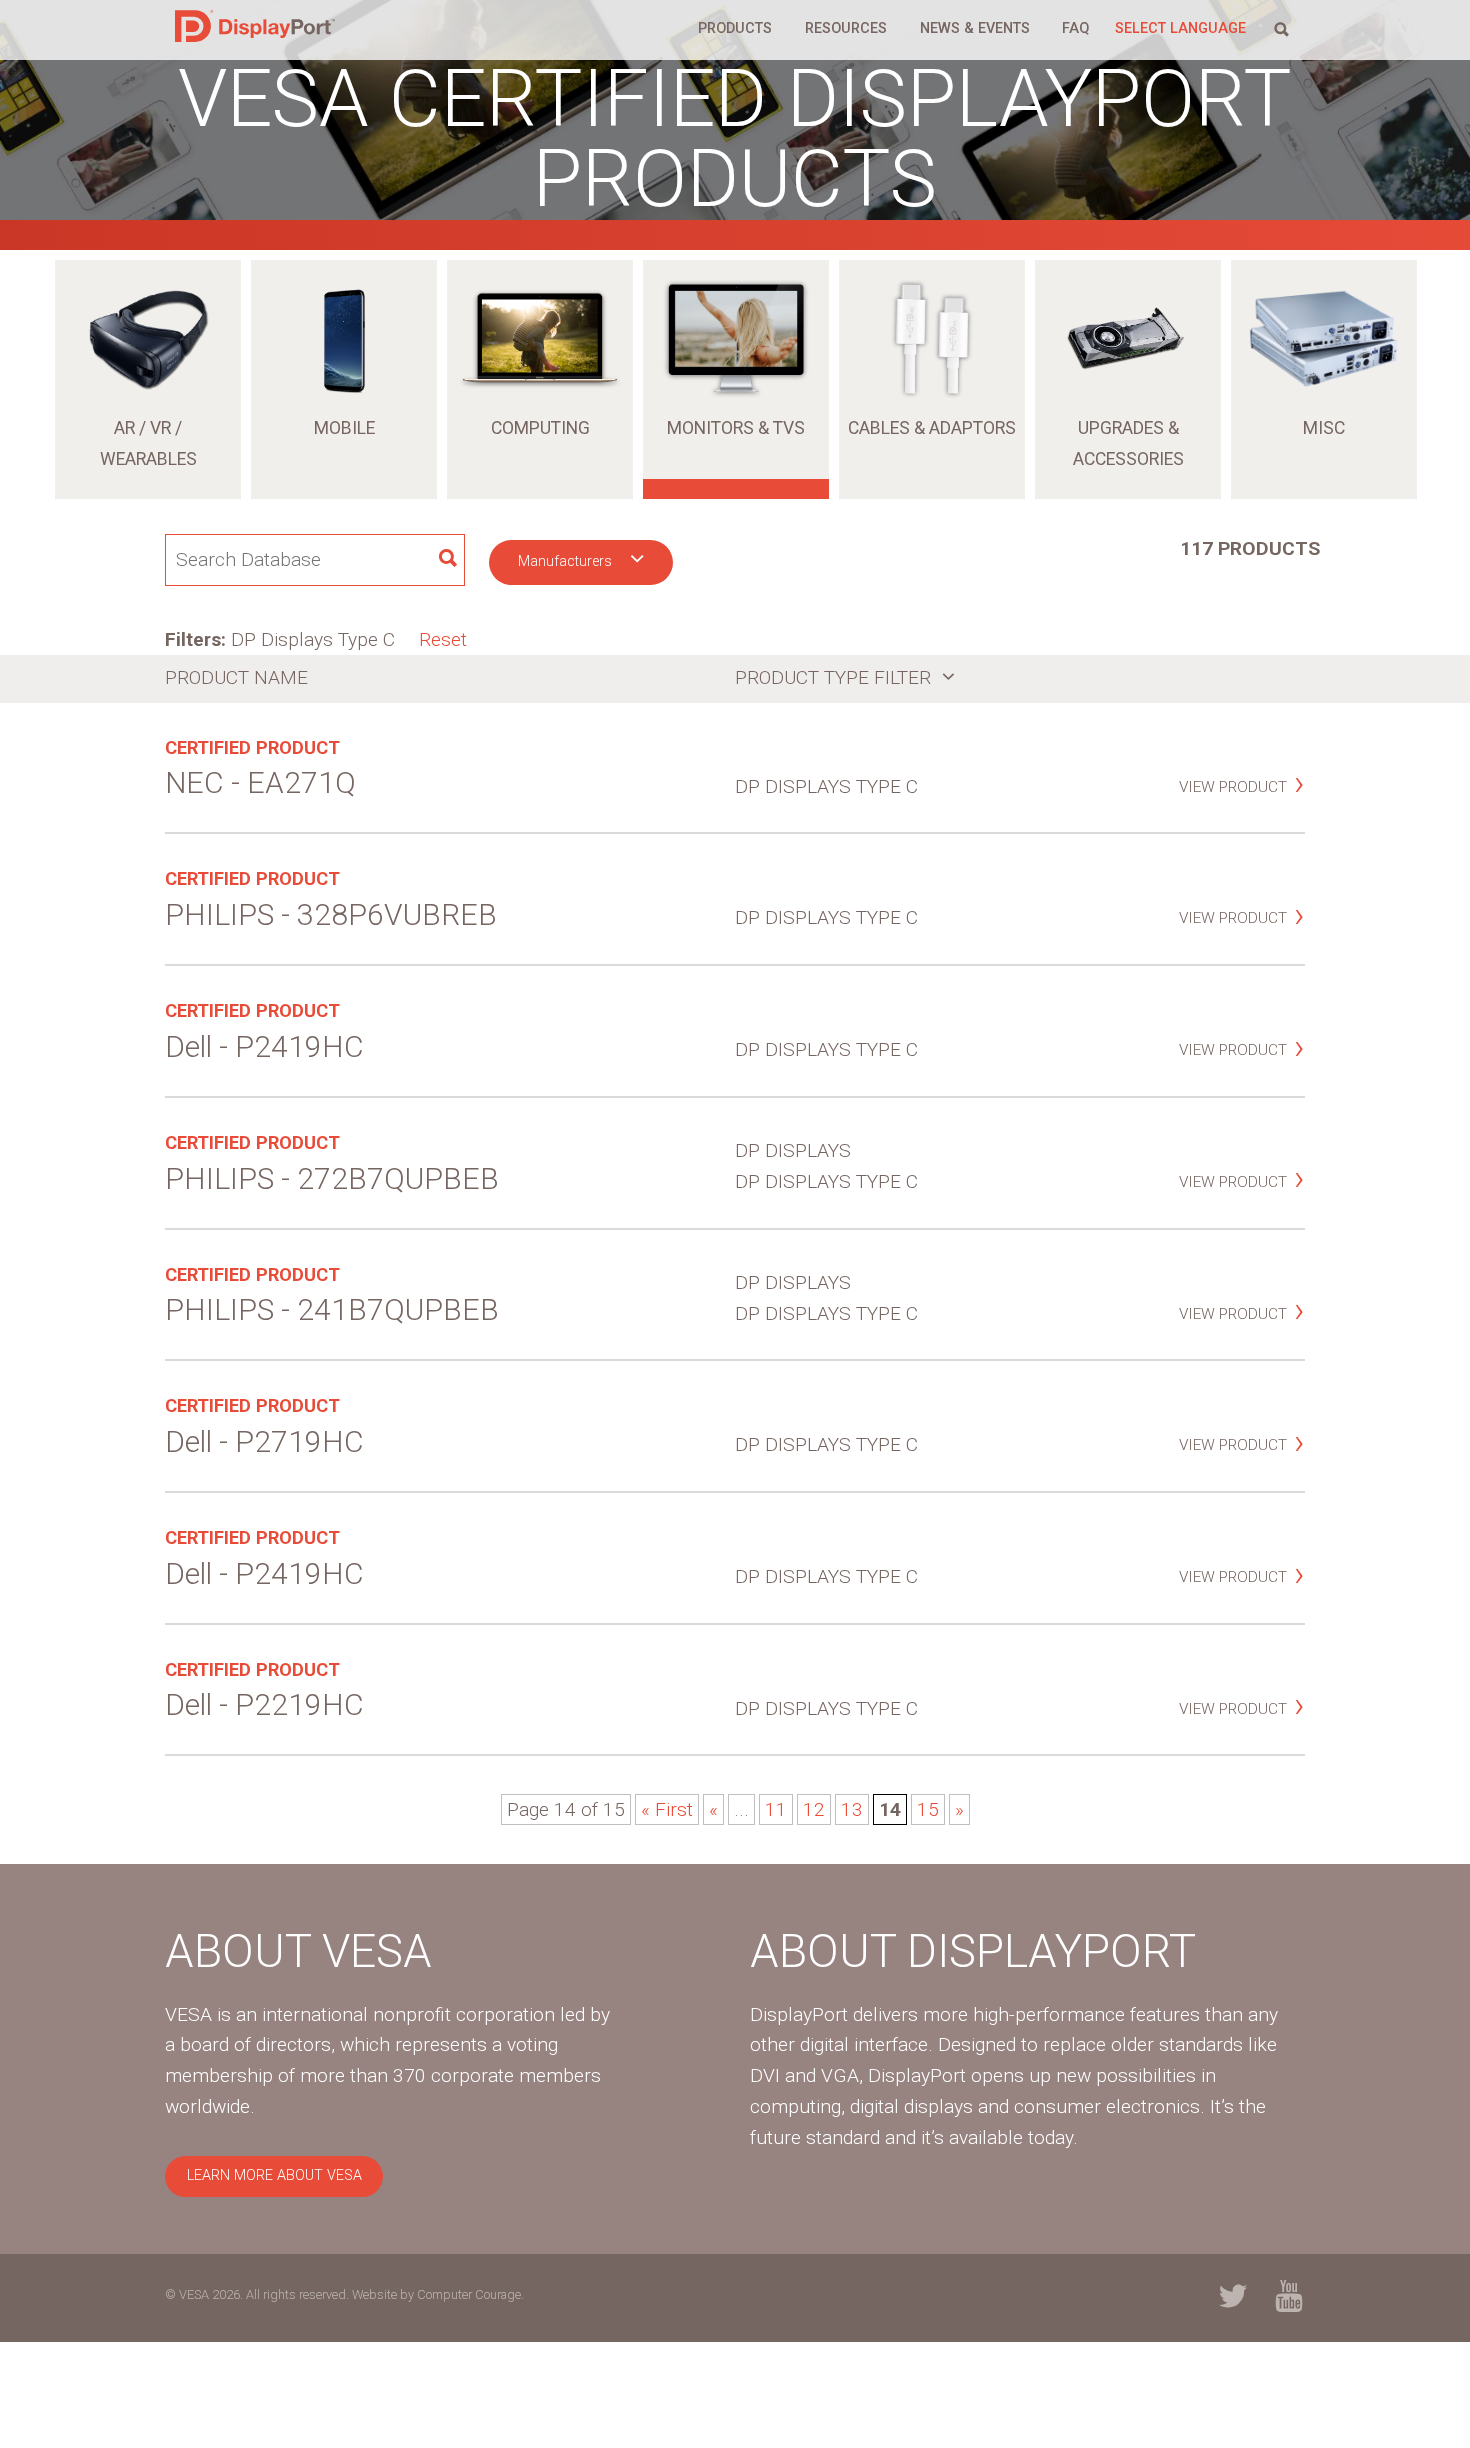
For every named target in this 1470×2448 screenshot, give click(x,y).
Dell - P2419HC (264, 1046)
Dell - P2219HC (264, 1704)
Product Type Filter (835, 677)
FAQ (1075, 28)
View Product (1233, 787)
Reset (443, 639)
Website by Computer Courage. (438, 2294)
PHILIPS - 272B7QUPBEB (332, 1178)
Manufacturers (567, 561)
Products (735, 28)
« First (667, 1809)
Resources (846, 28)
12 (814, 1809)
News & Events (975, 28)
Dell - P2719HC (264, 1441)
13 (852, 1809)
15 (928, 1809)
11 (776, 1809)
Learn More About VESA (274, 2175)
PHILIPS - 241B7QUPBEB (332, 1309)
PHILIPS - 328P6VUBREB (331, 914)
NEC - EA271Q (260, 782)
